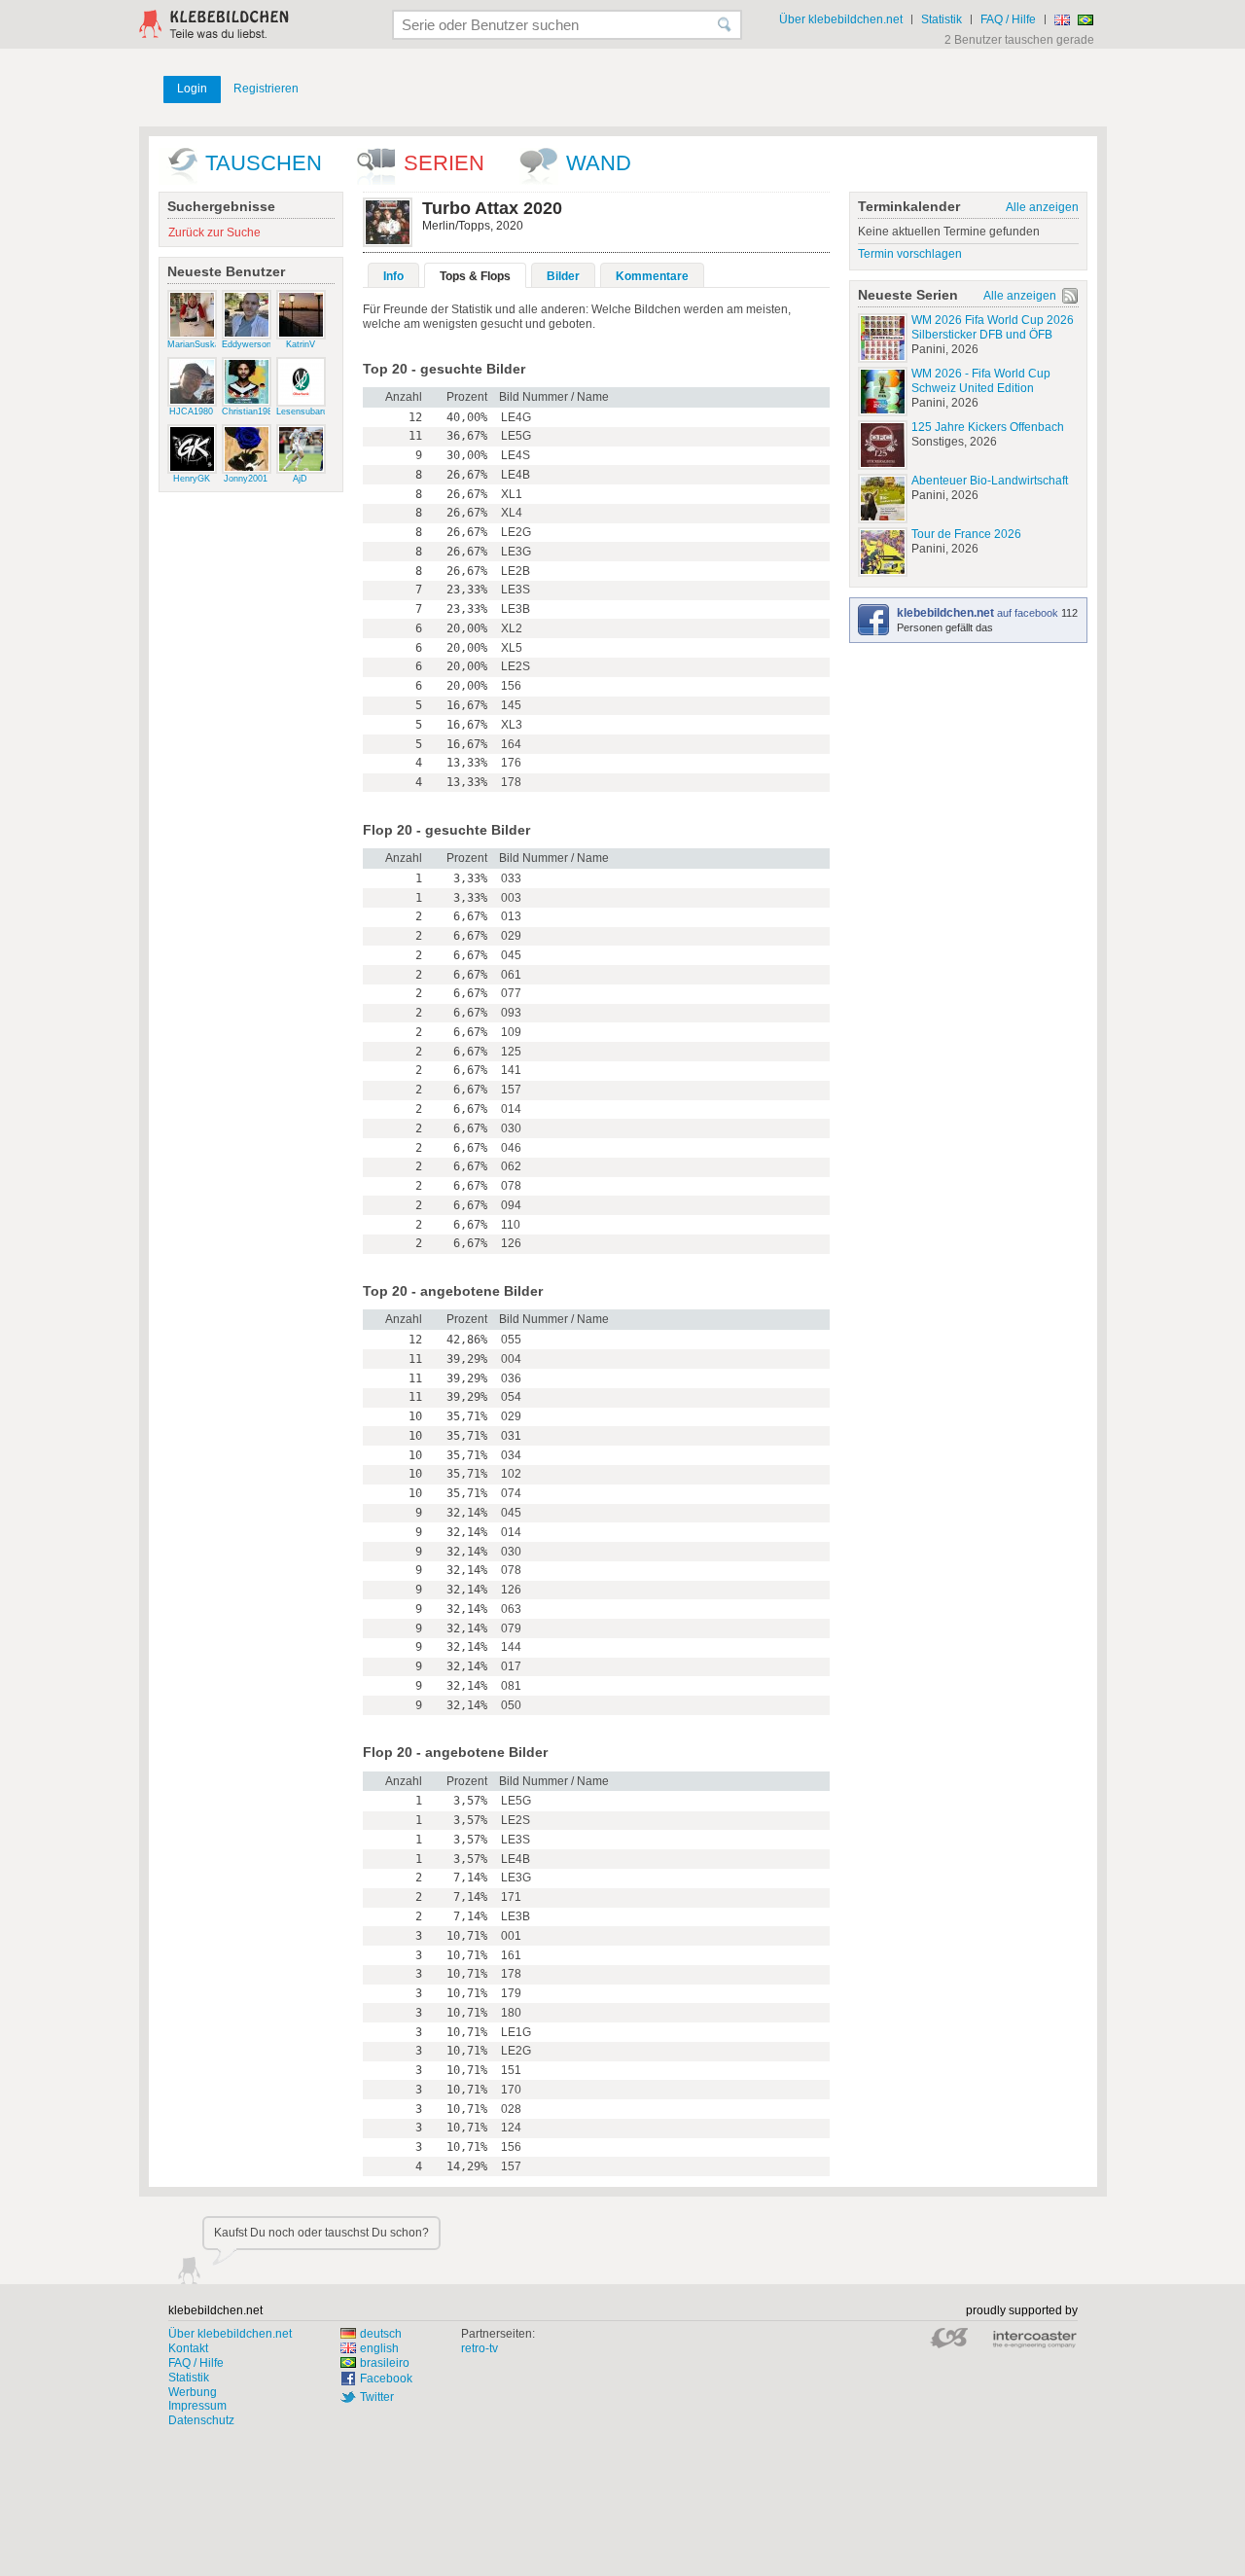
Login (192, 89)
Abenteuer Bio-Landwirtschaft (990, 481)
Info (393, 276)
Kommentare (652, 276)
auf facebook (979, 613)
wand (599, 163)
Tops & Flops (475, 276)
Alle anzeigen (1042, 207)
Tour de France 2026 (966, 534)
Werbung (193, 2392)
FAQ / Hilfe (1008, 19)
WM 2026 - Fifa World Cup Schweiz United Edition (981, 381)
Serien (444, 163)
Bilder (563, 276)
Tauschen (264, 163)
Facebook (386, 2379)
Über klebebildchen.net (841, 19)
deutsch (381, 2334)
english (379, 2348)
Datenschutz (201, 2420)
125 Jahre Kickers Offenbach (988, 427)
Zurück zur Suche (214, 233)
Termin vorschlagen (910, 254)
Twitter (377, 2397)
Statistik (942, 19)
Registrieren (266, 89)
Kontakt (188, 2348)
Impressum (197, 2406)
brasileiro (385, 2363)
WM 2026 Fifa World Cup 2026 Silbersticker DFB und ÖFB (993, 327)
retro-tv (480, 2348)
